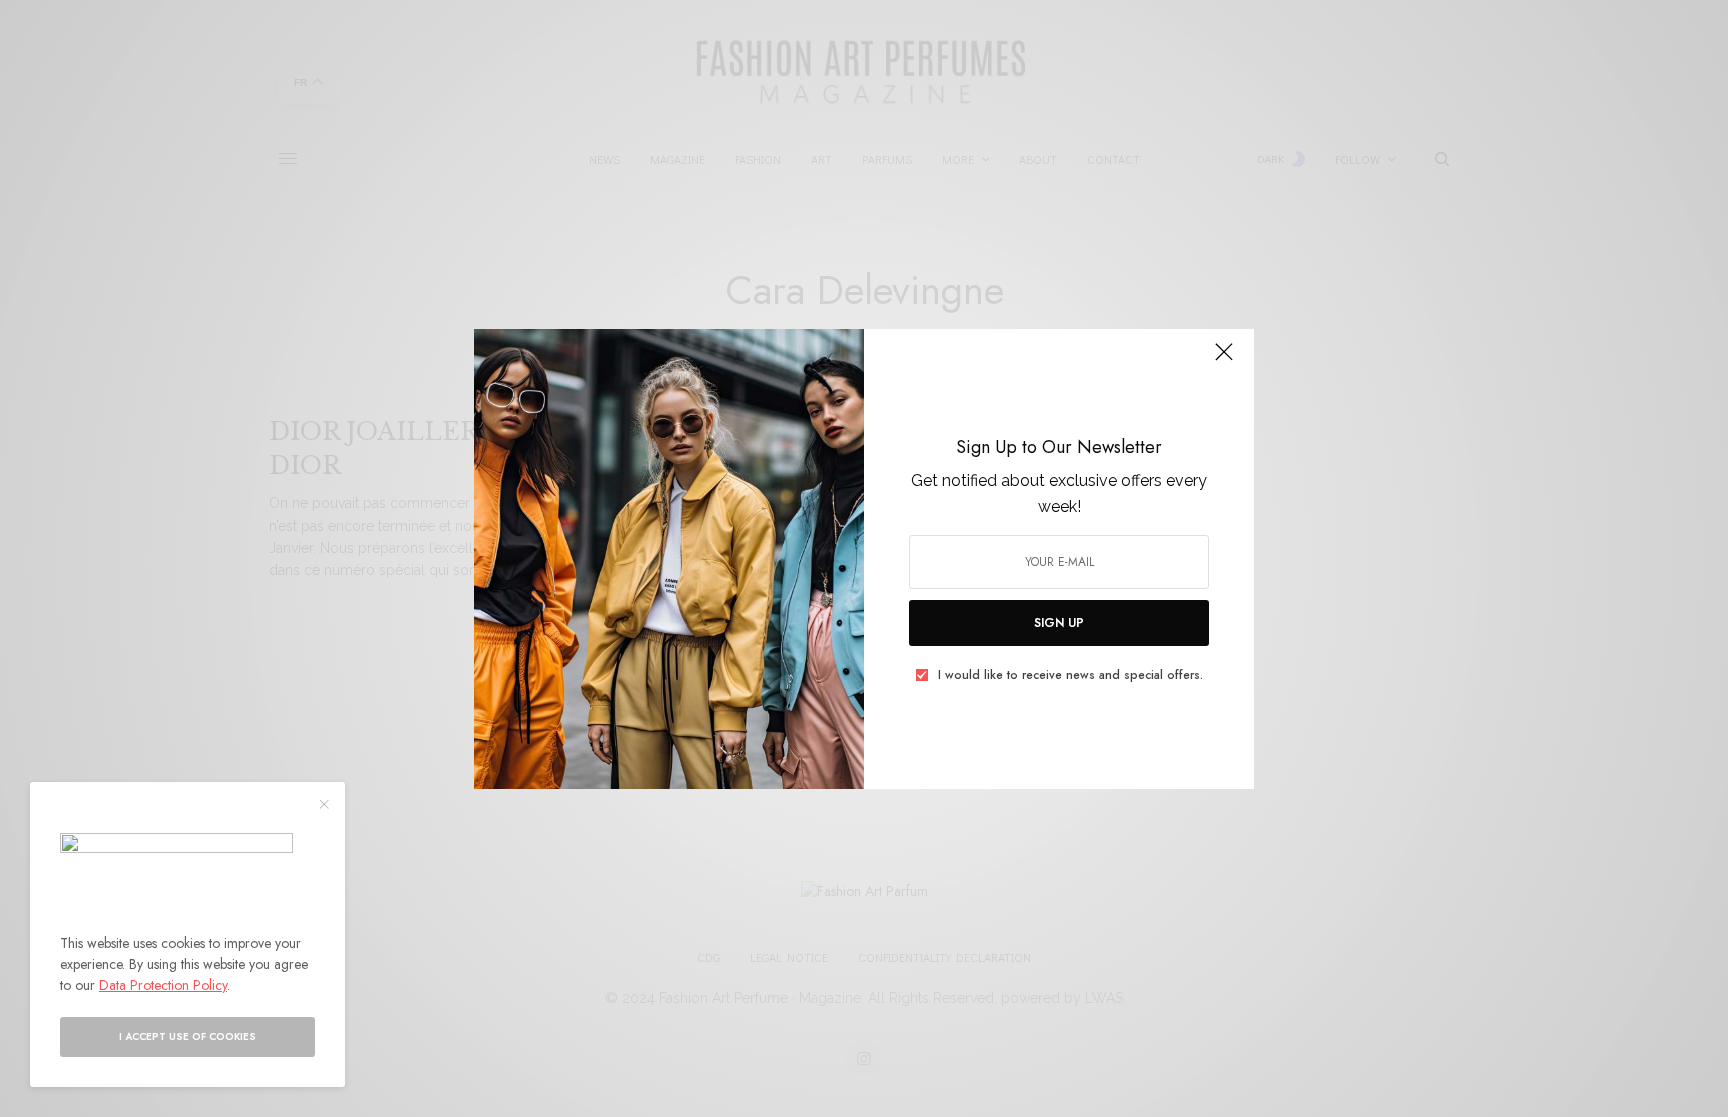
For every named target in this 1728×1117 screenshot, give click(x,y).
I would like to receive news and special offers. (1070, 675)
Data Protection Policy (163, 985)
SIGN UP (1059, 623)
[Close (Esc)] (1224, 361)
